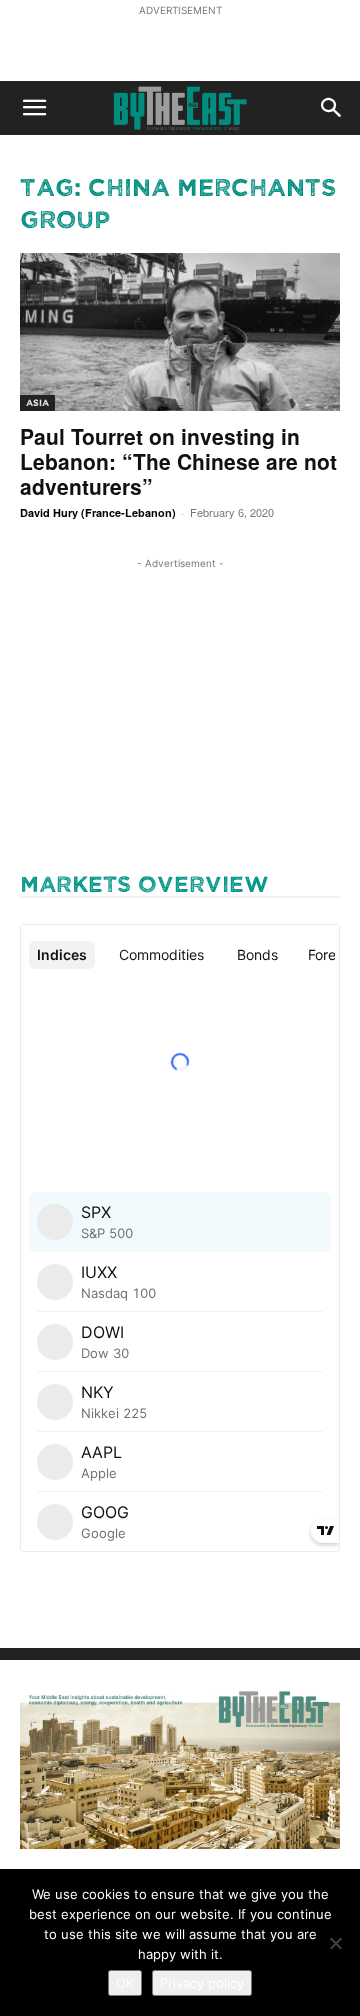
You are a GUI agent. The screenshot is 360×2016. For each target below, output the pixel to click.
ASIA (37, 402)
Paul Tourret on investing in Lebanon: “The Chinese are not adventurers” (178, 461)
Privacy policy (202, 1983)
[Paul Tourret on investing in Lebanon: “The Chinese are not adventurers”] (180, 332)
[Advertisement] (180, 46)
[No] (335, 1943)
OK (125, 1983)
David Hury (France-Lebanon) (98, 512)
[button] (34, 108)
